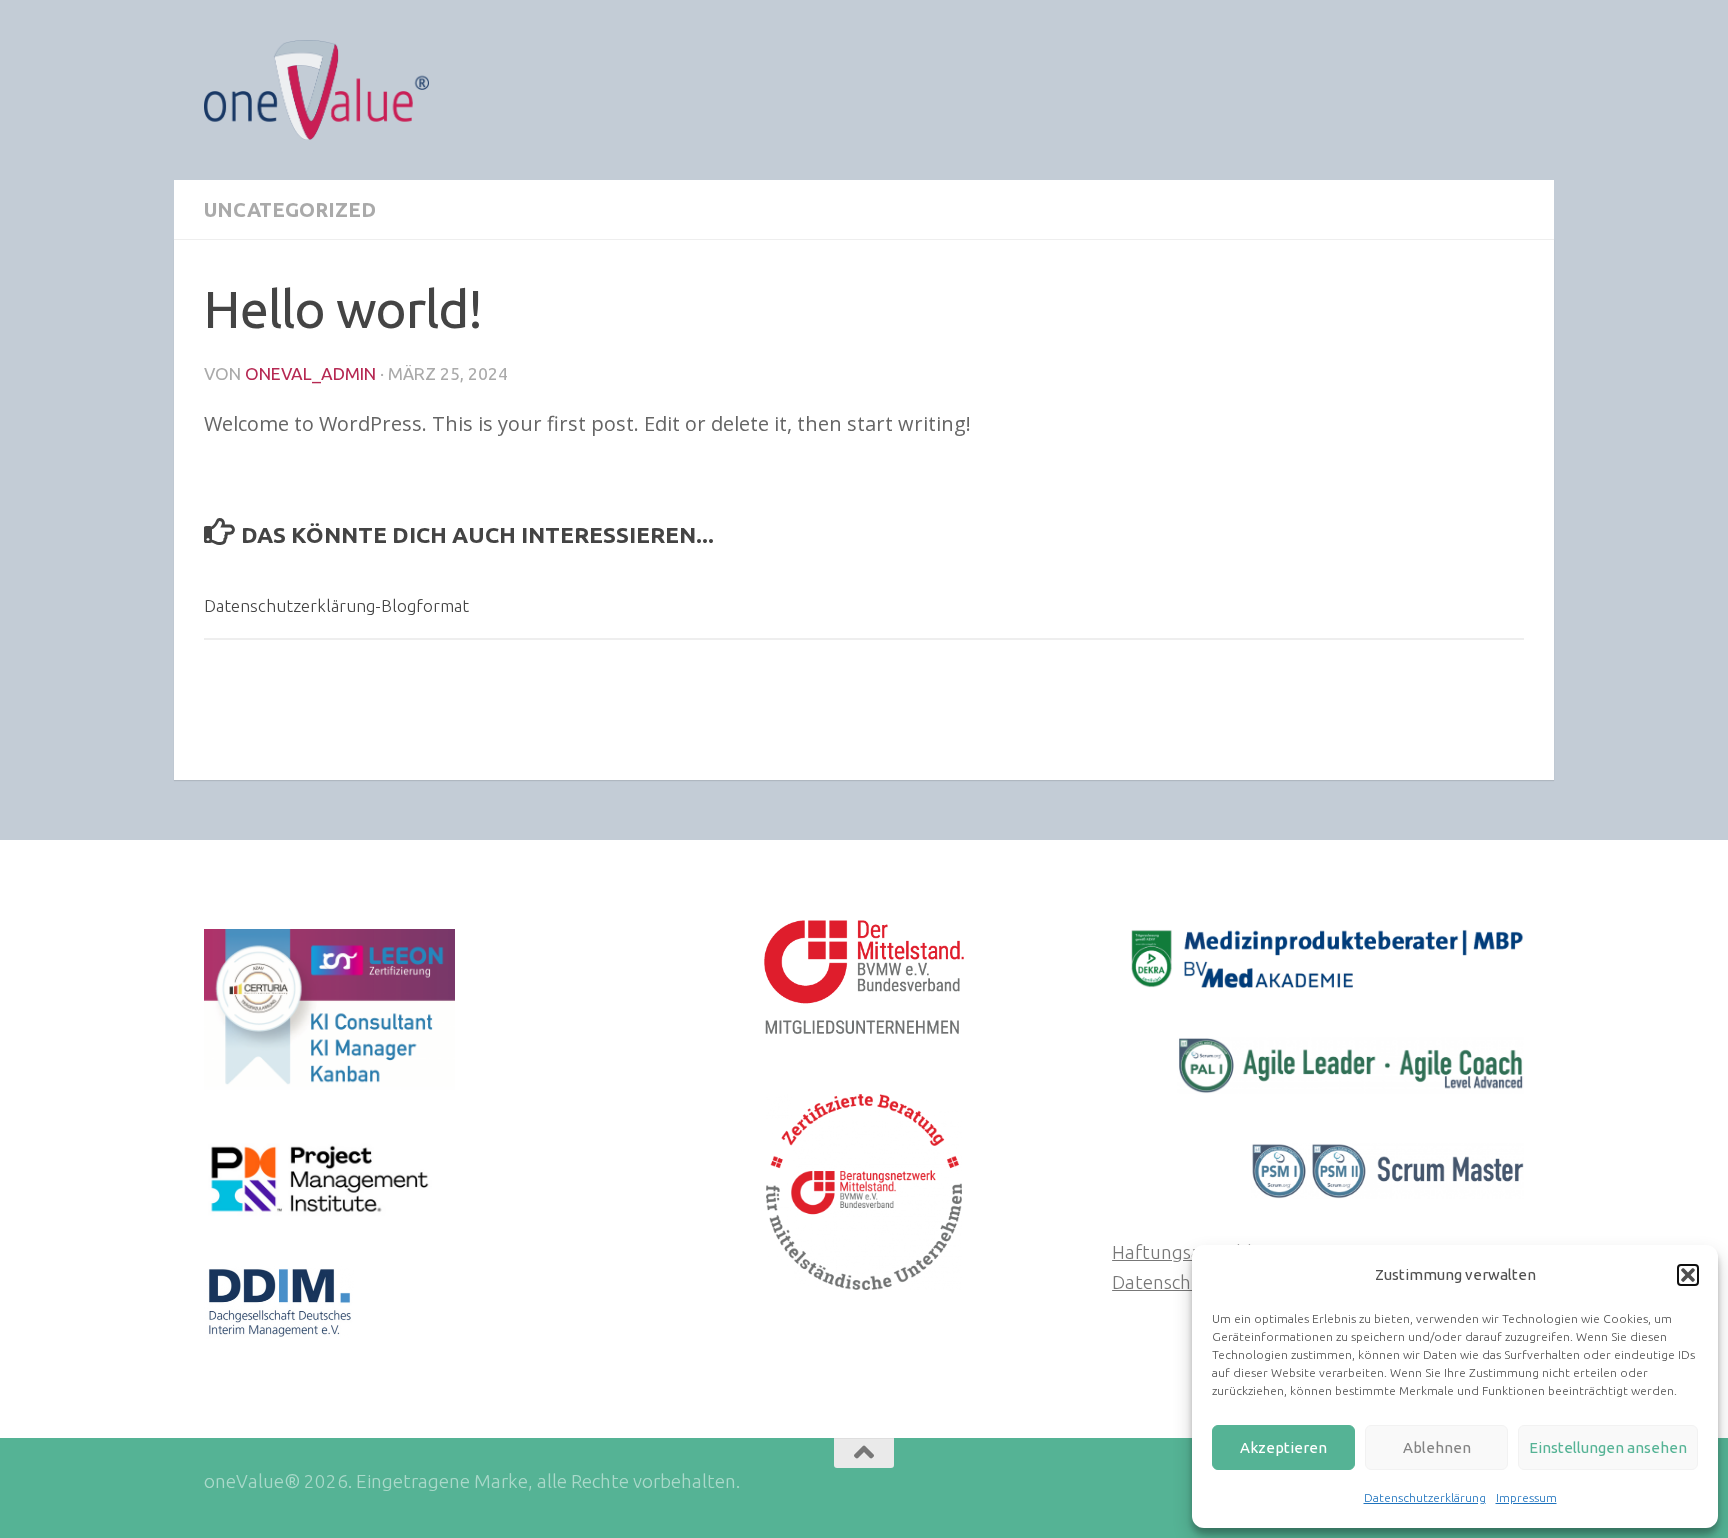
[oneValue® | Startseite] (316, 90)
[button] (1688, 1275)
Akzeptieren (1283, 1447)
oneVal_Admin (310, 373)
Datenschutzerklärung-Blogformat (336, 605)
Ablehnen (1437, 1447)
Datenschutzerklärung (1425, 1497)
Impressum (1526, 1497)
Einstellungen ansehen (1608, 1447)
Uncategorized (290, 209)
